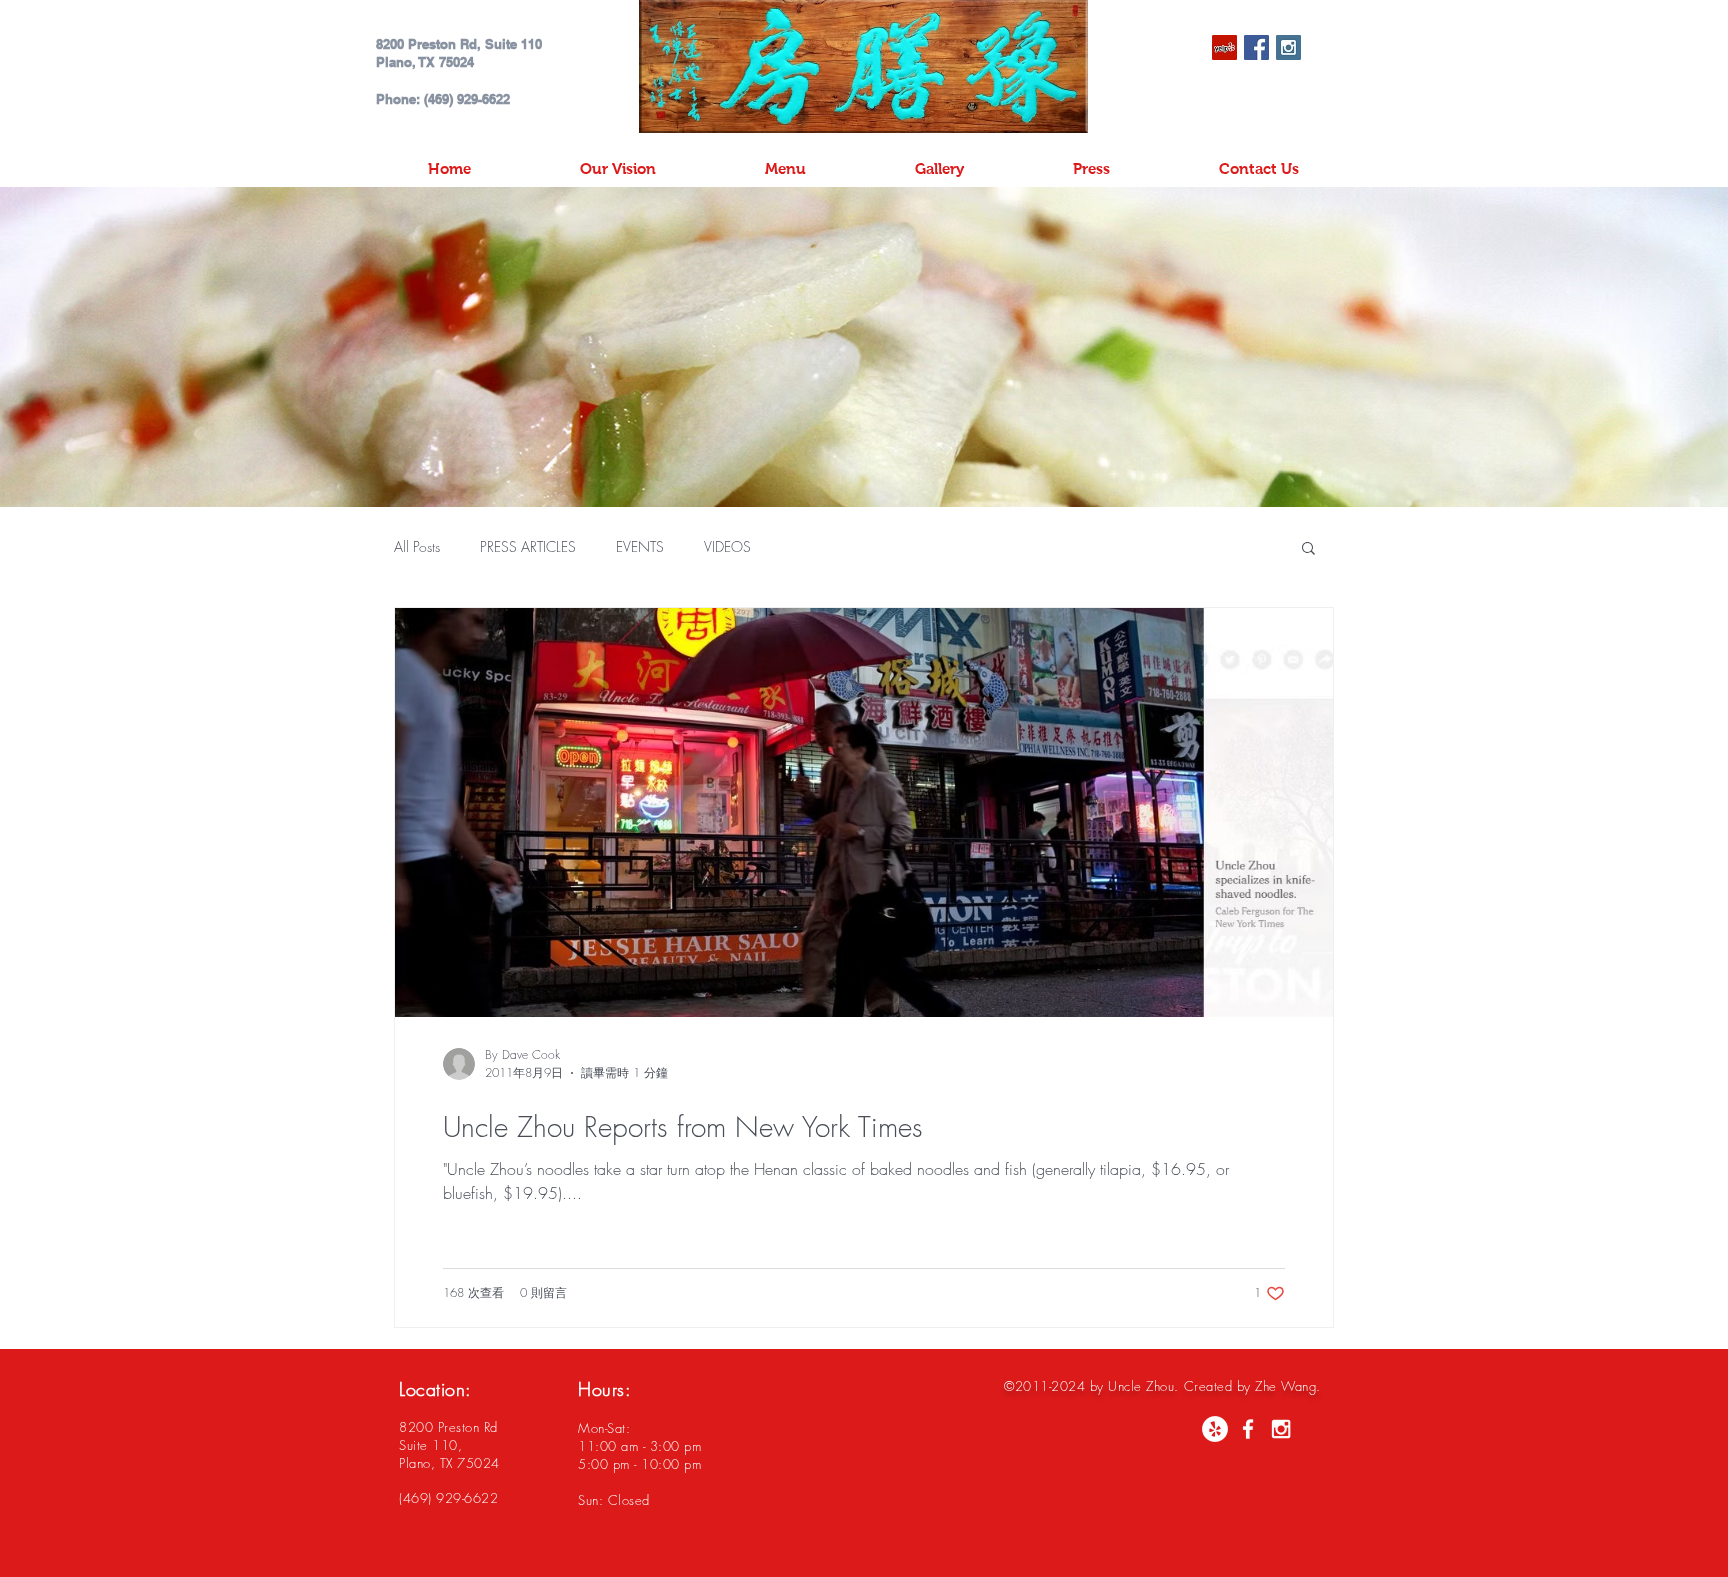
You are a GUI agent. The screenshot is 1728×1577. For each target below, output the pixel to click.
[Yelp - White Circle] (1215, 1429)
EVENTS (640, 546)
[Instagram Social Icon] (1288, 47)
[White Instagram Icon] (1281, 1429)
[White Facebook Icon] (1248, 1429)
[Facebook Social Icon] (1256, 47)
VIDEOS (727, 546)
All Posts (417, 546)
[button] (1308, 549)
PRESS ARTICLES (528, 546)
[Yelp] (1224, 47)
